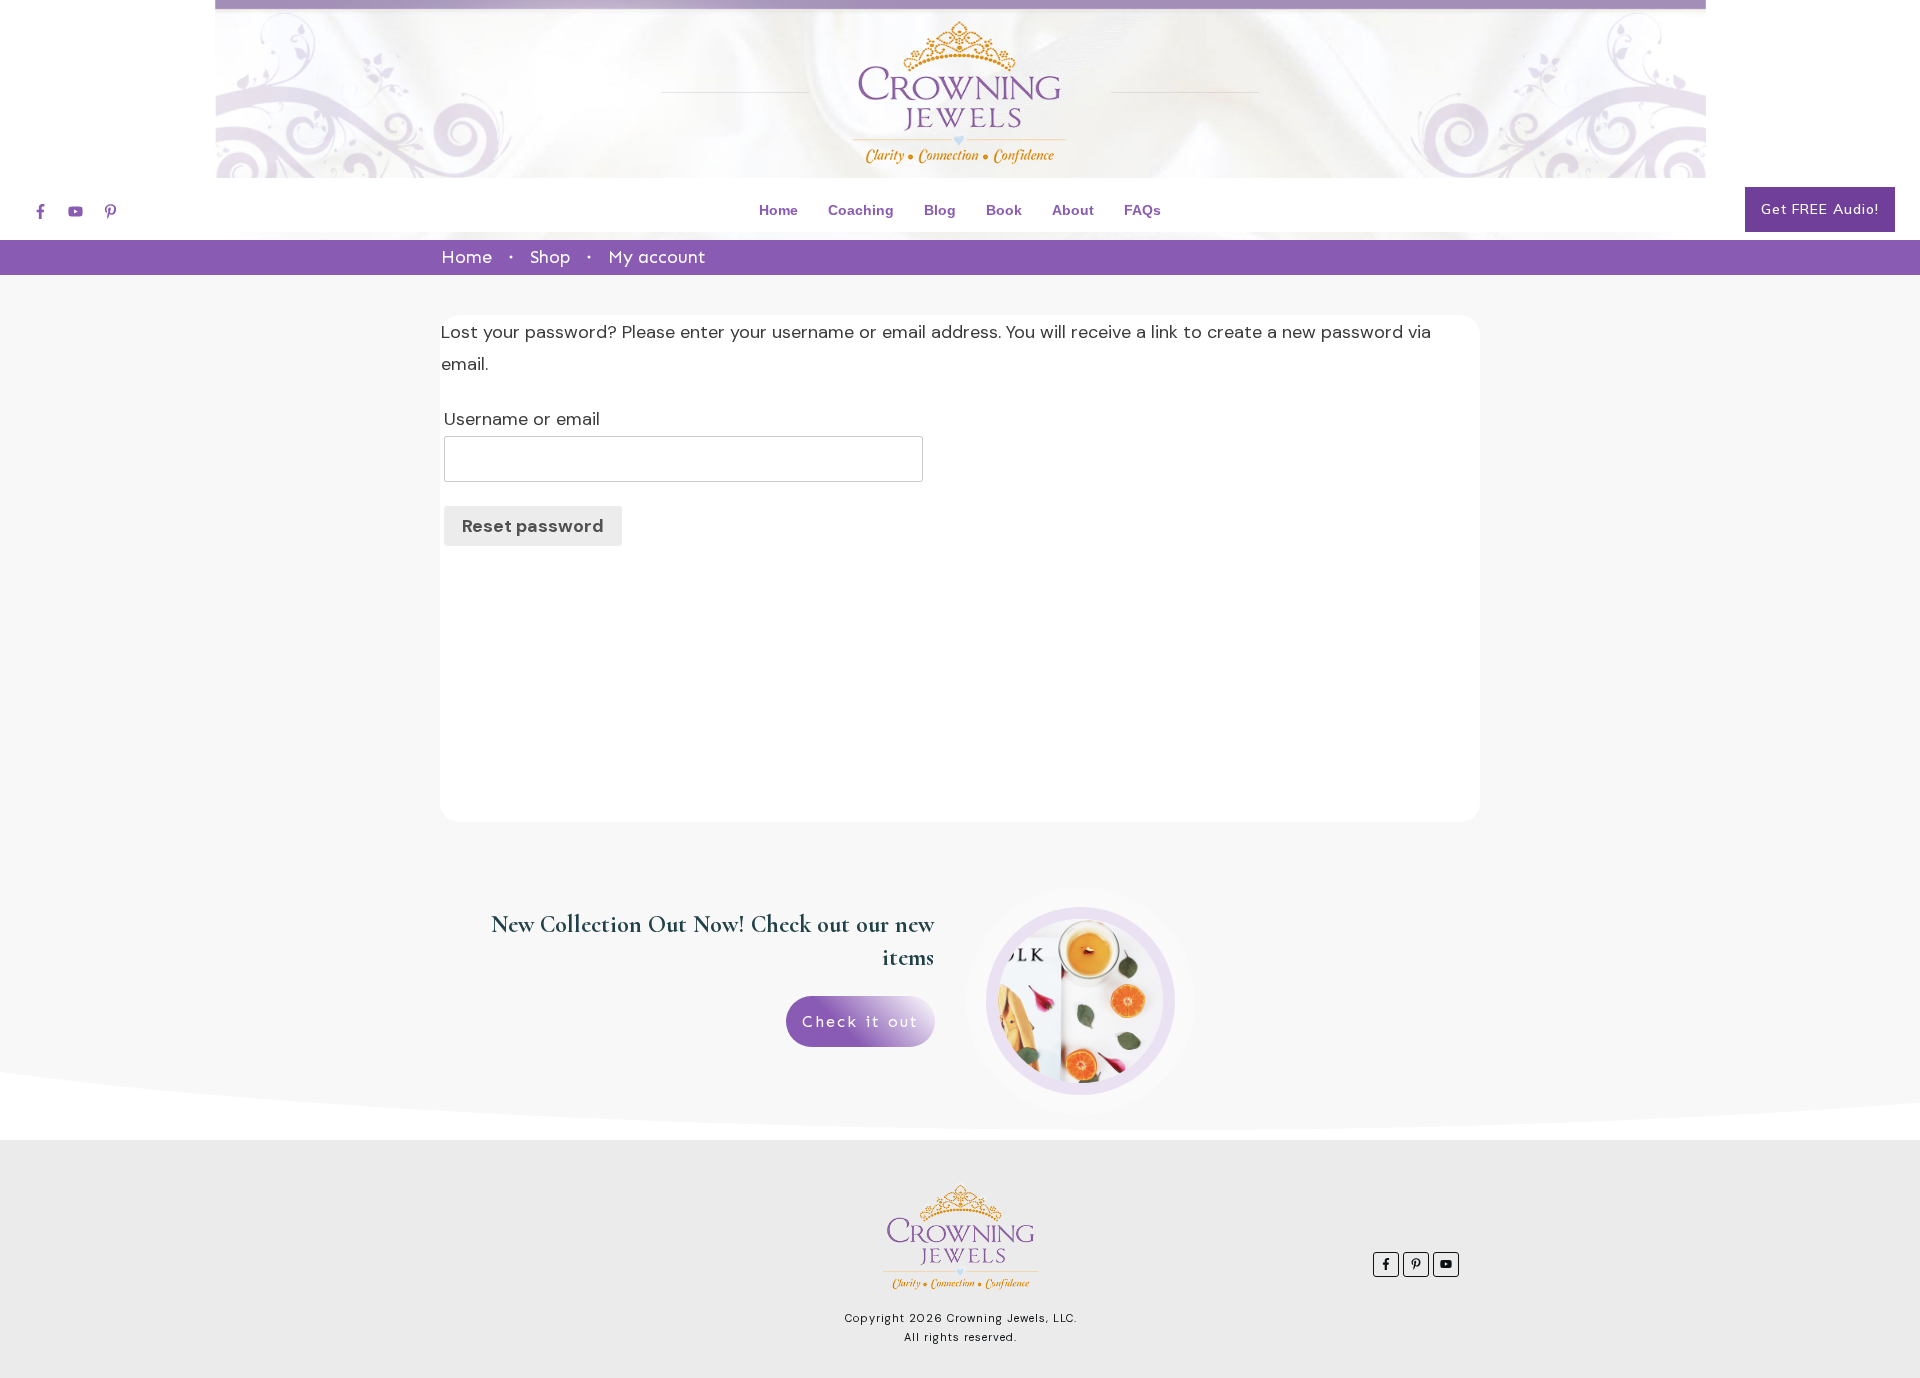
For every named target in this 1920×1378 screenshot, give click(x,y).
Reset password (533, 526)
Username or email (522, 419)
